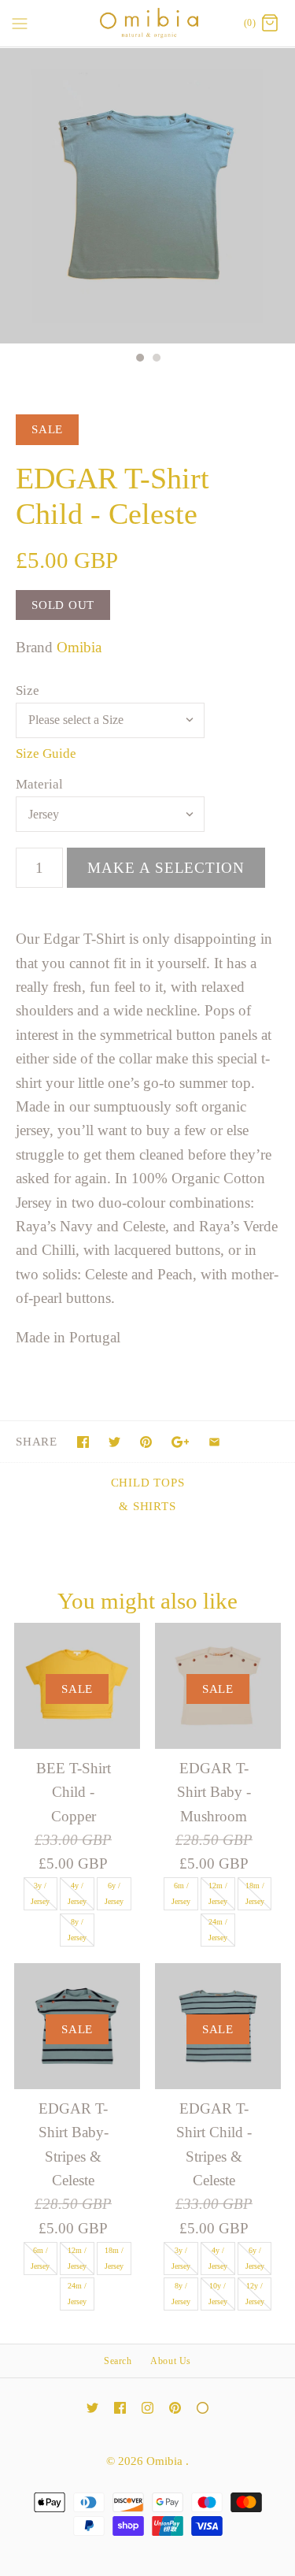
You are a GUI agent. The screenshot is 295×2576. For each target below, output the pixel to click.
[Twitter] (92, 2408)
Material (39, 784)
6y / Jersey (114, 1893)
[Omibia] (147, 23)
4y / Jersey (77, 1893)
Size (28, 690)
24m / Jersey (218, 1930)
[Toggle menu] (20, 23)
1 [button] (139, 359)
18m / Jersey (255, 1893)
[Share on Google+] (181, 1442)
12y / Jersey (255, 2294)
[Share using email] (214, 1442)
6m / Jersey (181, 1893)
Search (118, 2361)
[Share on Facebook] (83, 1442)
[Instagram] (147, 2408)
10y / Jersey (218, 2294)
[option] (147, 196)
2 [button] (156, 359)
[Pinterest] (175, 2408)
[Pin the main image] (146, 1442)
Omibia (79, 647)
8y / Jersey (77, 1930)
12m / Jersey (218, 1893)
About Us (171, 2361)
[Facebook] (120, 2408)
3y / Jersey (40, 1893)
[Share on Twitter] (114, 1442)
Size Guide (46, 753)
